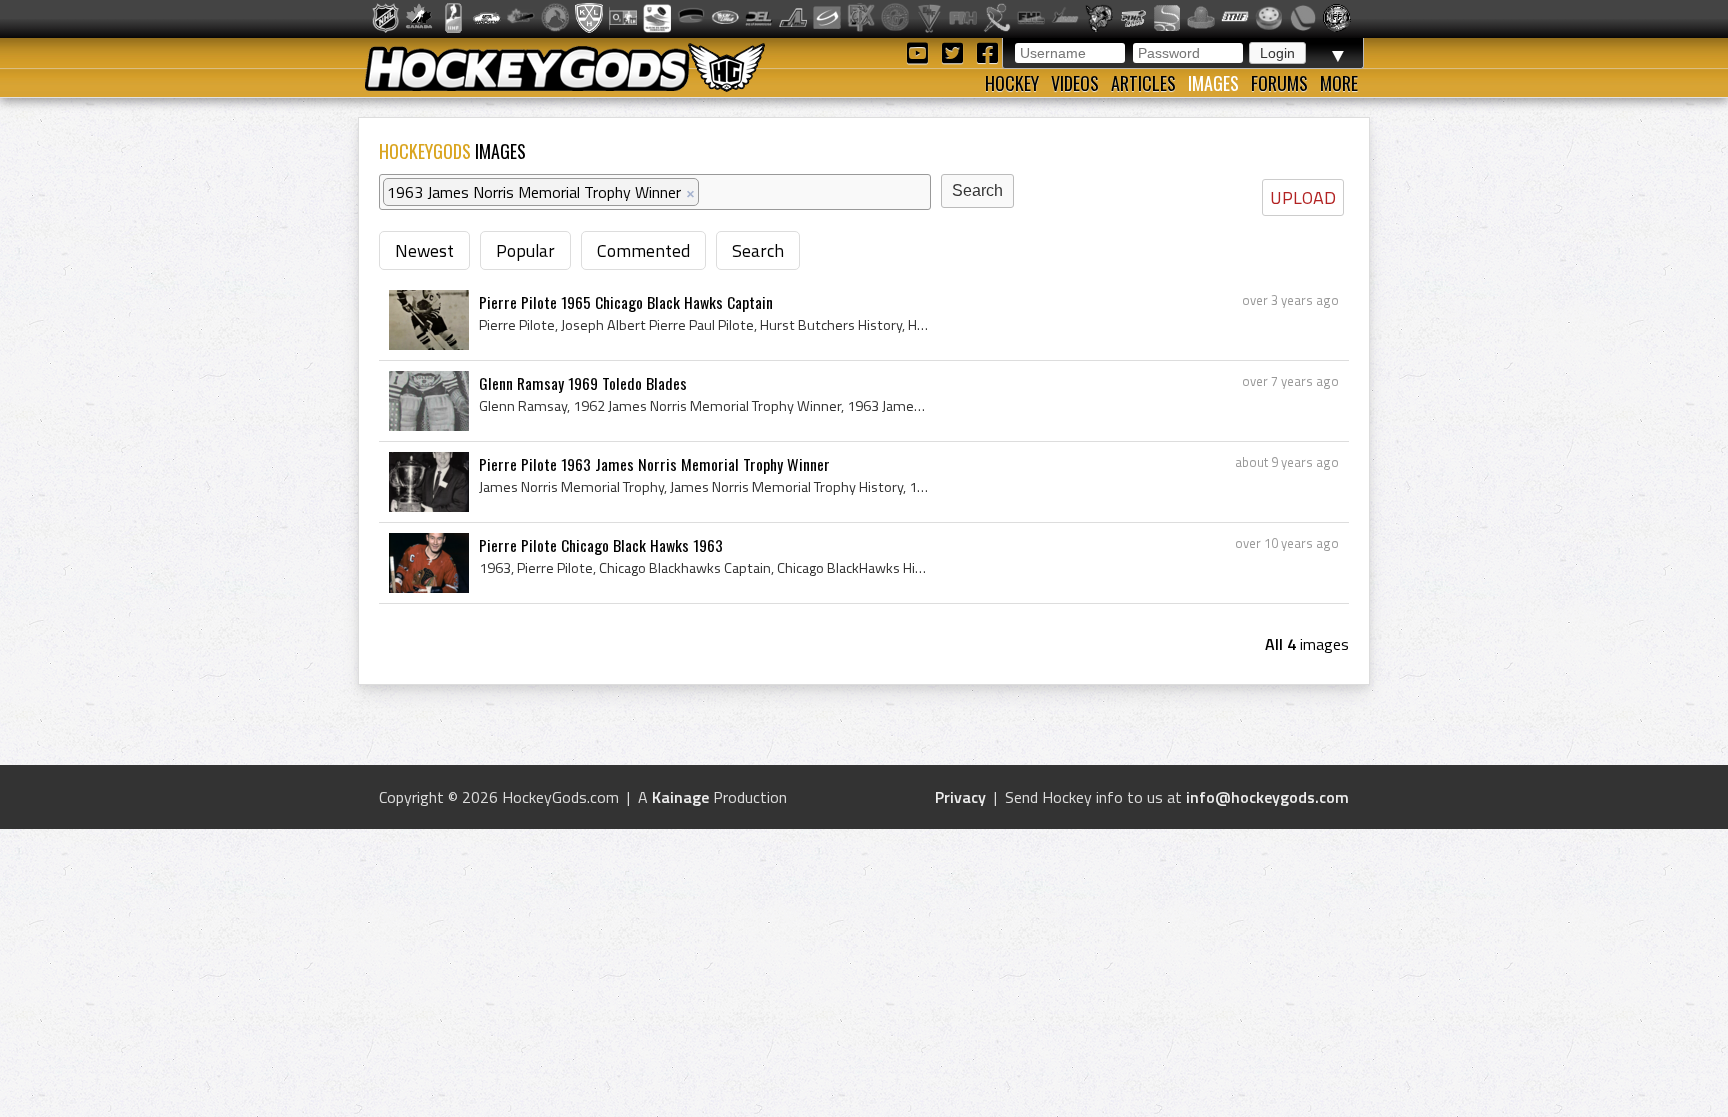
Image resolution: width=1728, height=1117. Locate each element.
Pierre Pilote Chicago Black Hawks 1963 (601, 545)
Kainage (680, 797)
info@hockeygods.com (1267, 797)
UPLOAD (1303, 197)
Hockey (1012, 83)
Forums (1279, 83)
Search (758, 250)
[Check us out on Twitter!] (955, 51)
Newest (424, 250)
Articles (1143, 83)
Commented (643, 250)
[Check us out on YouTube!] (920, 51)
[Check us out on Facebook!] (987, 51)
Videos (1075, 83)
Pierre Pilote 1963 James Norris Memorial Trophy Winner (654, 464)
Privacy (960, 797)
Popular (525, 250)
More (1339, 83)
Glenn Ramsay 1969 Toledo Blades (583, 383)
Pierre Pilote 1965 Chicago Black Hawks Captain (626, 302)
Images (1213, 83)
